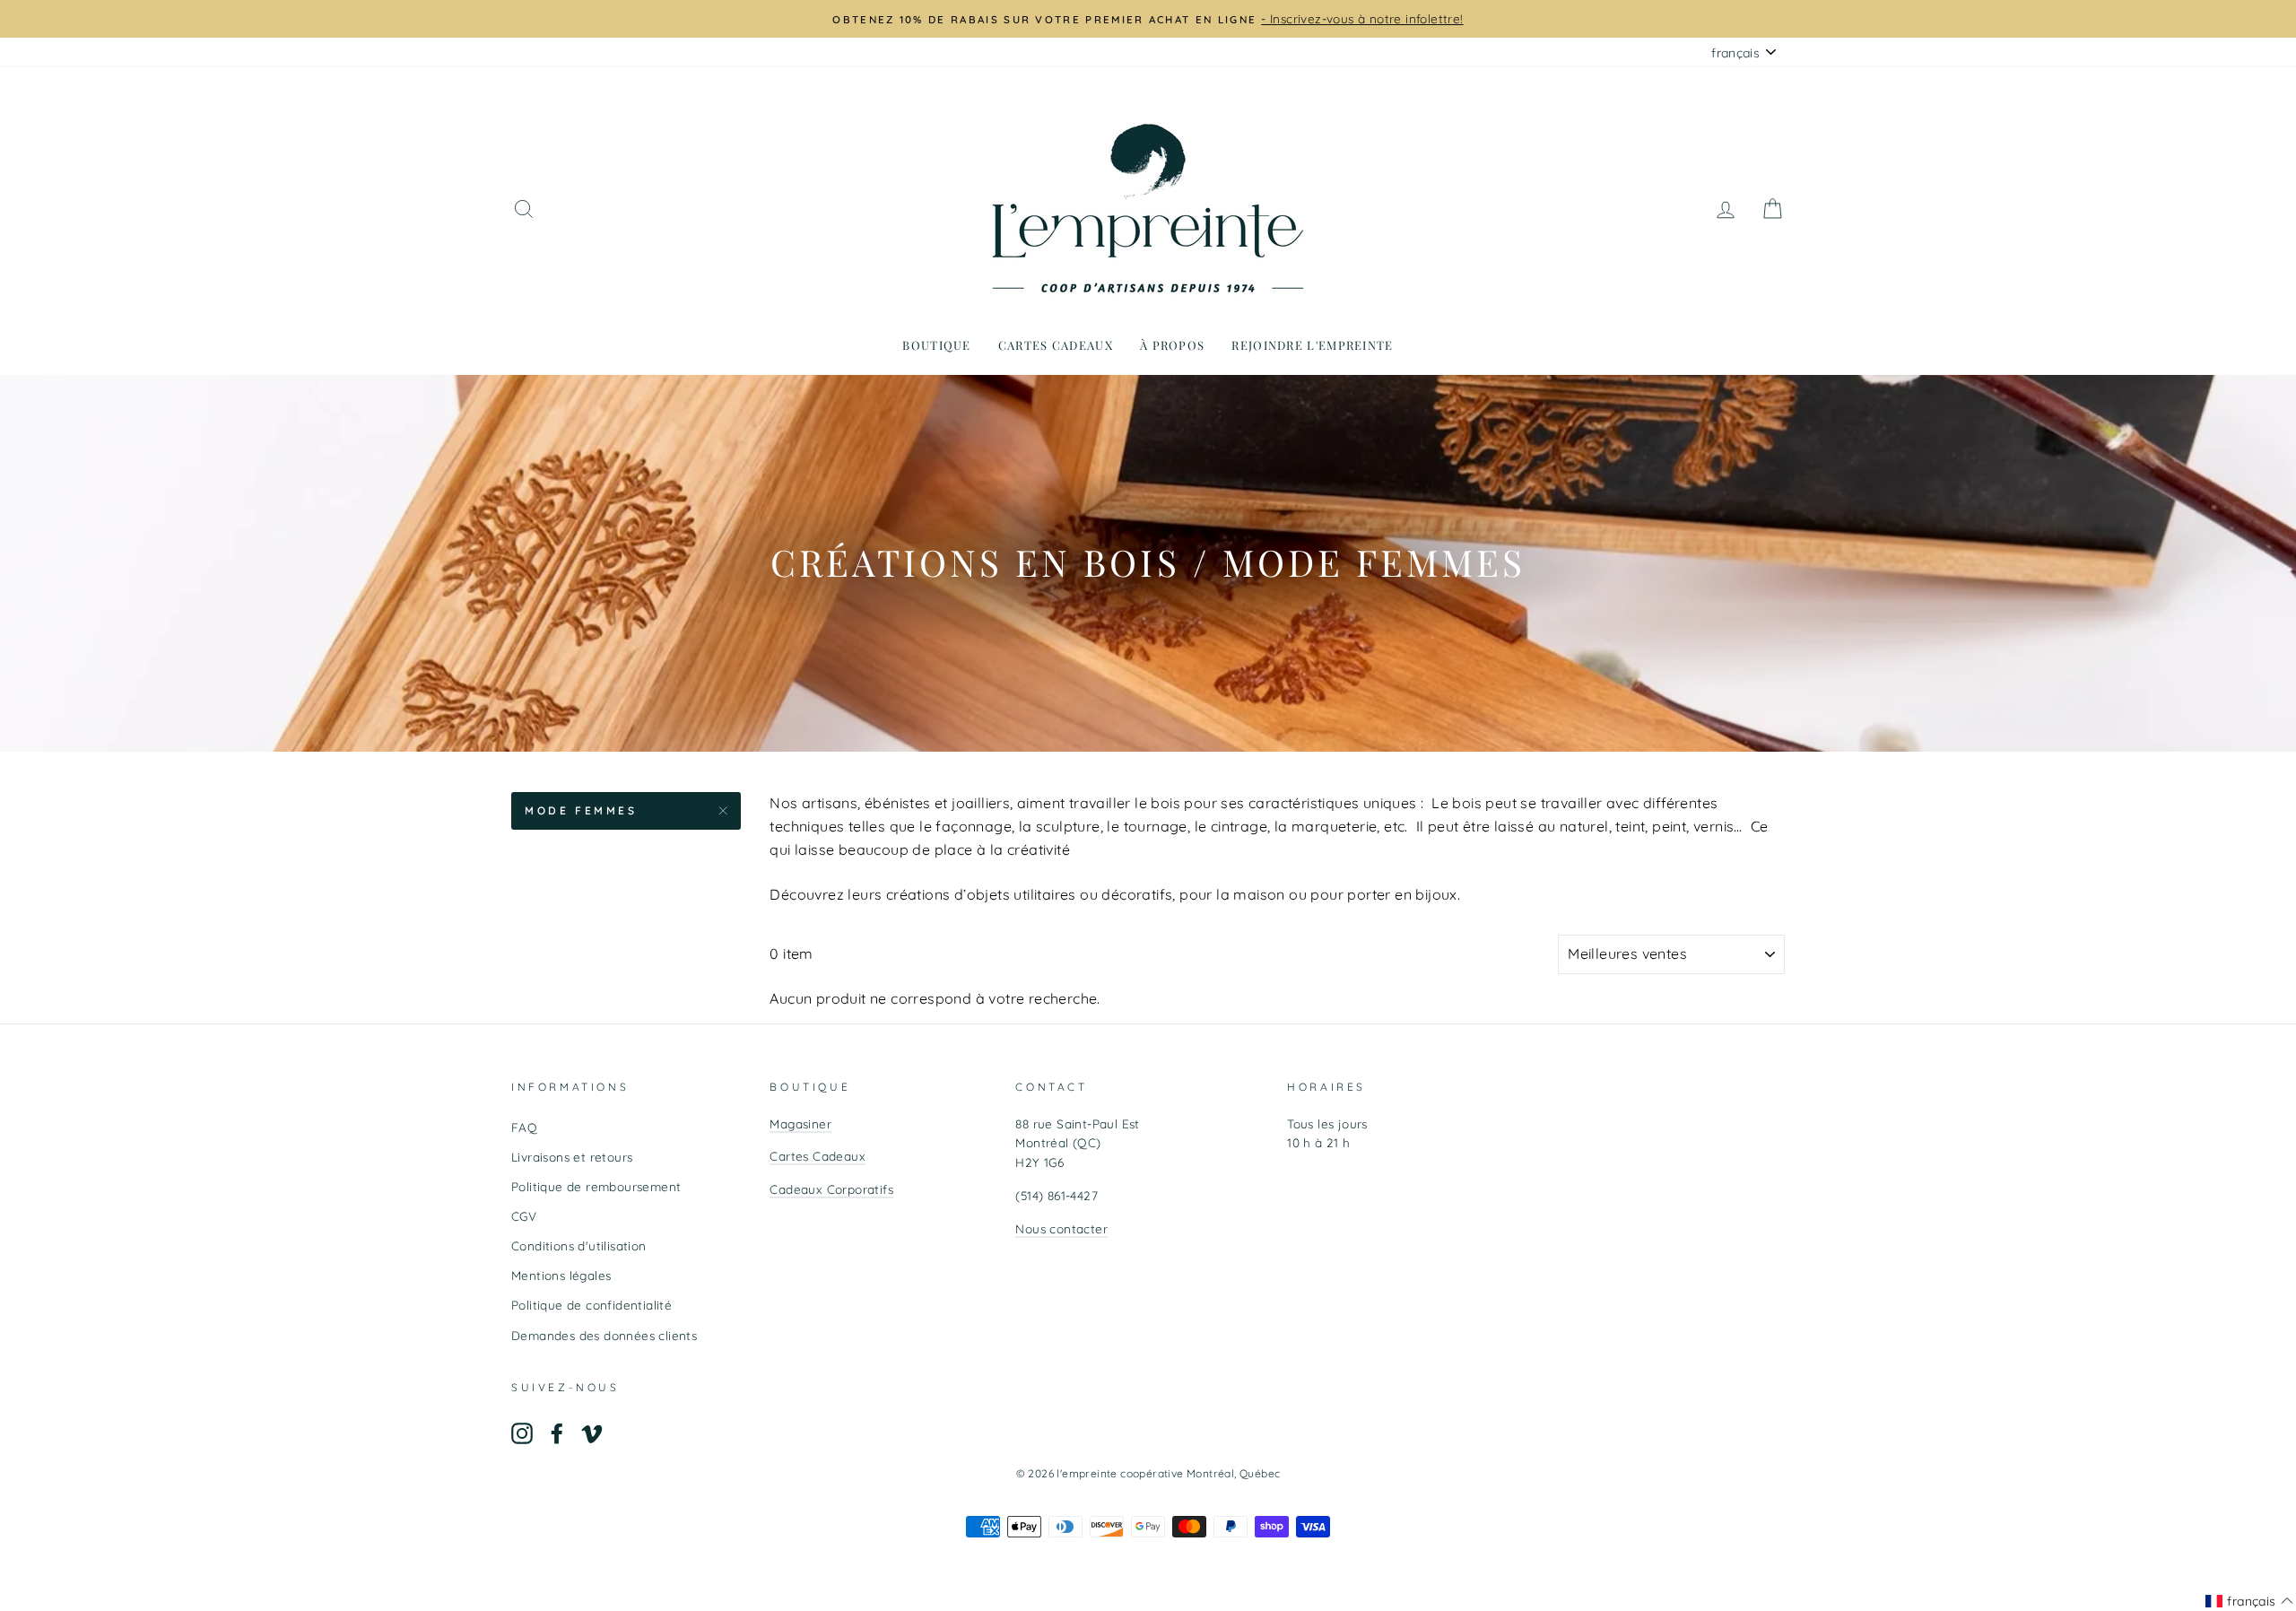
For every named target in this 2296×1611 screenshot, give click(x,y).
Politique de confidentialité (591, 1305)
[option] (1148, 19)
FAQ (524, 1127)
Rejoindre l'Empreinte (1312, 345)
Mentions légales (561, 1275)
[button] (2249, 1601)
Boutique (936, 345)
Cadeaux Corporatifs (831, 1189)
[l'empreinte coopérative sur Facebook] (557, 1434)
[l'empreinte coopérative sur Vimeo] (592, 1434)
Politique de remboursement (596, 1186)
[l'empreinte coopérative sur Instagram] (522, 1434)
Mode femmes (581, 810)
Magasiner (800, 1123)
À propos (1172, 345)
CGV (524, 1216)
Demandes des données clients (604, 1335)
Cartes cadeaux (1056, 345)
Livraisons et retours (572, 1157)
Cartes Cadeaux (818, 1156)
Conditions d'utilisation (579, 1245)
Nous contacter (1061, 1228)
